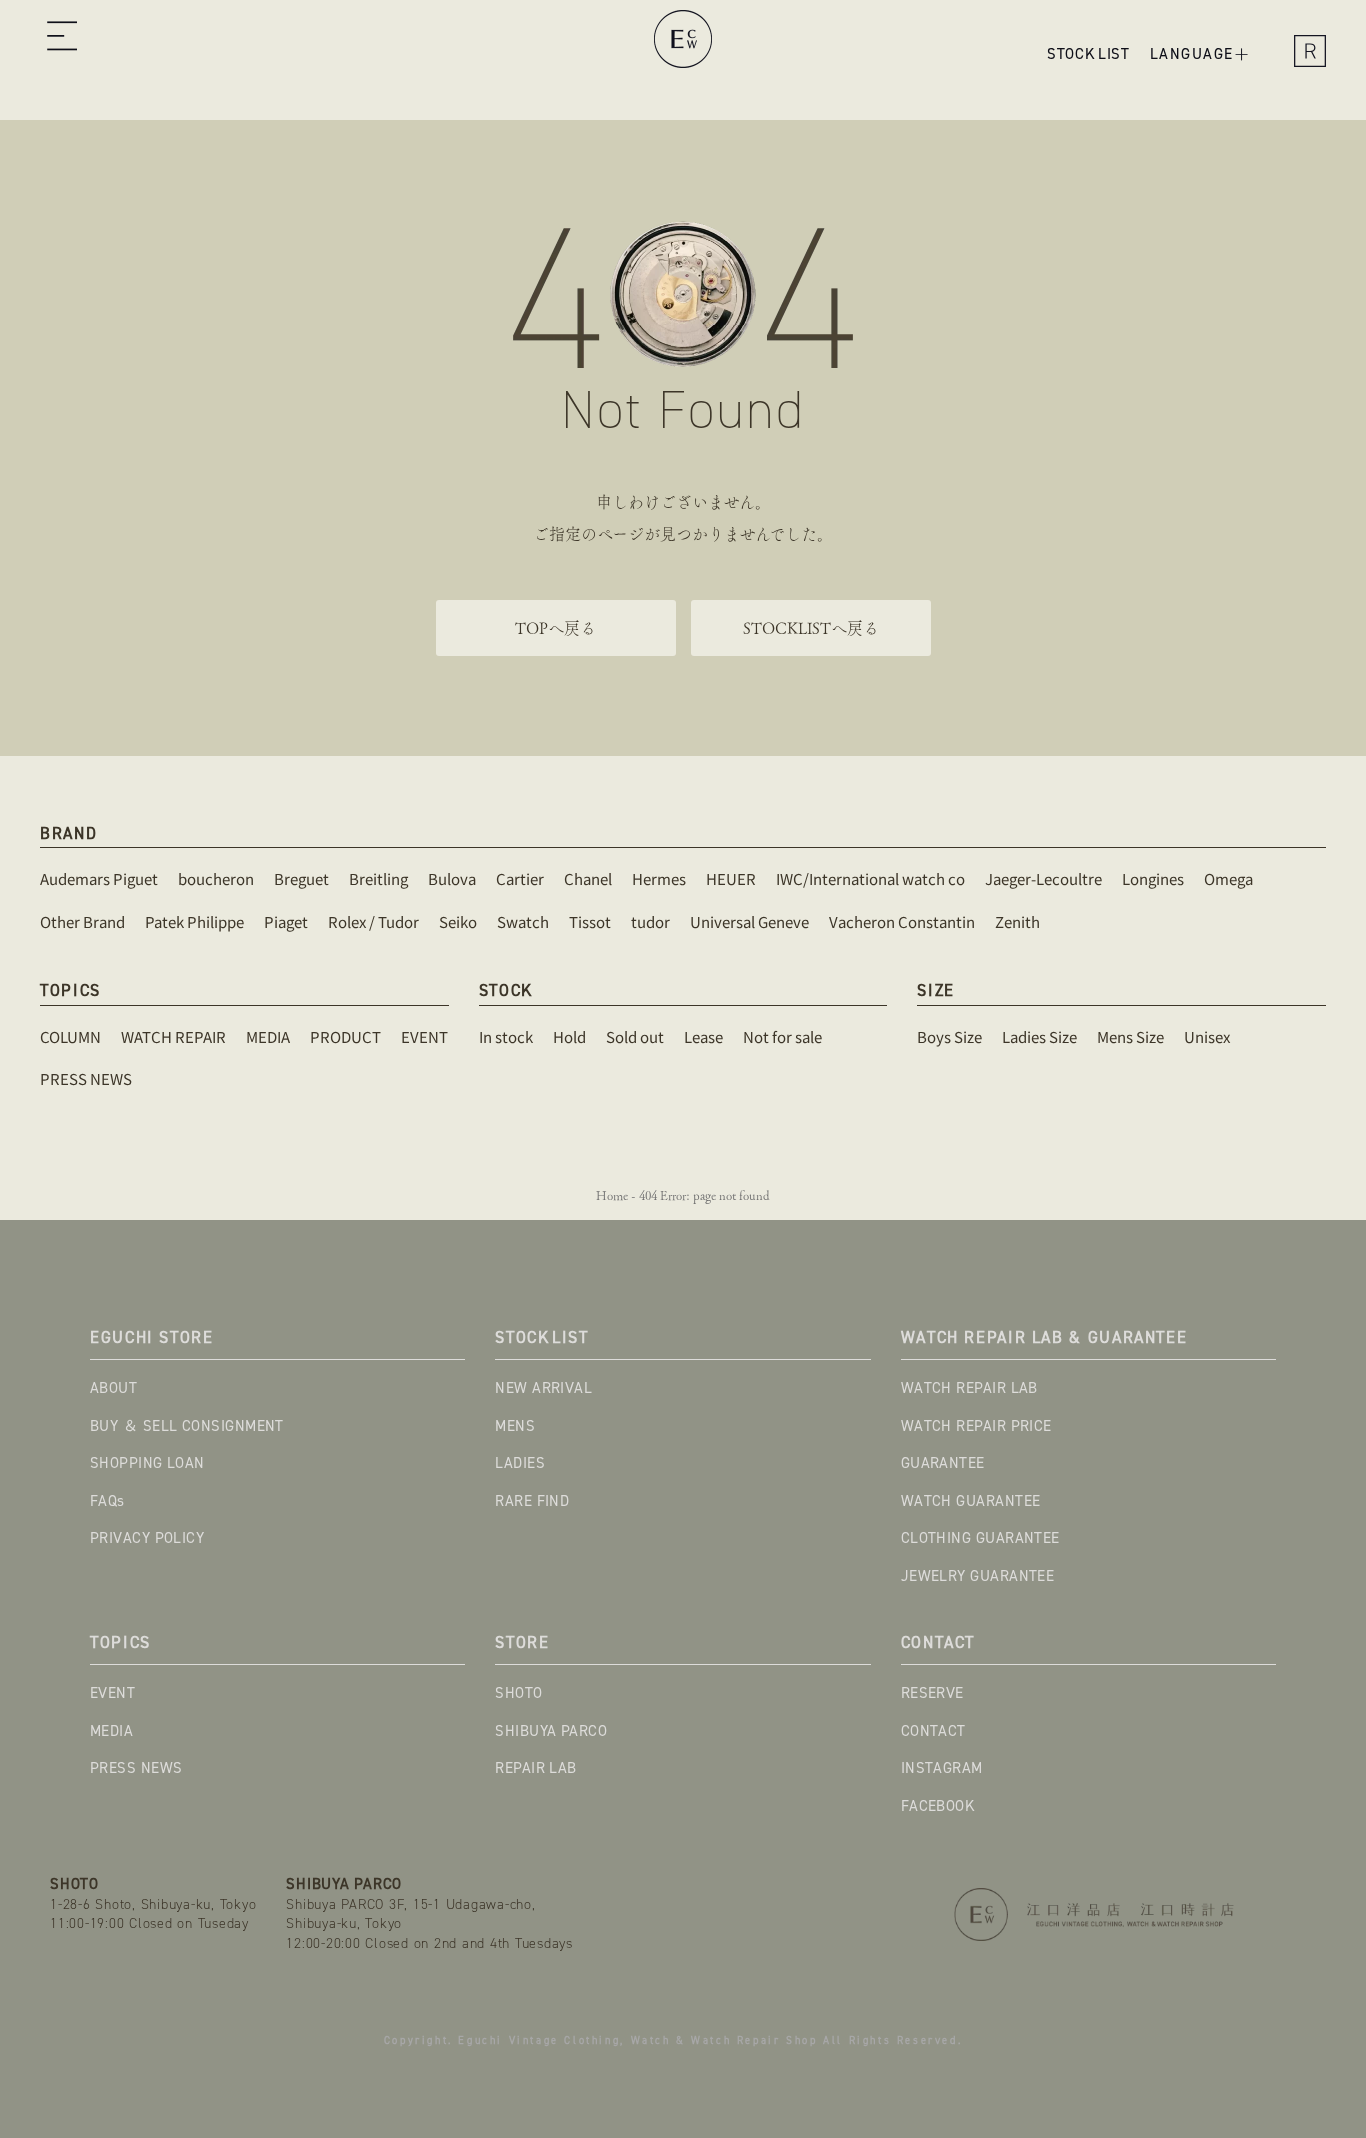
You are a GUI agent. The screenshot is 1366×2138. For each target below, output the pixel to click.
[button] (61, 39)
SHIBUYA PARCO (551, 1731)
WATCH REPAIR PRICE (976, 1426)
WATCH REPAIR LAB (969, 1388)
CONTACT (933, 1731)
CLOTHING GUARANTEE (980, 1538)
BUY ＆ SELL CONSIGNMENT (187, 1426)
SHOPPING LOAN (147, 1463)
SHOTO (518, 1693)
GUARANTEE (943, 1463)
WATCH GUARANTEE (971, 1501)
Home (612, 1195)
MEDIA (111, 1731)
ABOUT (113, 1388)
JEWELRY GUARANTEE (978, 1576)
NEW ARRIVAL (543, 1388)
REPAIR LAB (536, 1768)
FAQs (107, 1501)
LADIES (520, 1463)
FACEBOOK (938, 1806)
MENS (515, 1426)
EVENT (112, 1693)
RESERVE (932, 1693)
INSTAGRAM (942, 1768)
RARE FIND (532, 1501)
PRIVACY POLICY (147, 1538)
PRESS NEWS (136, 1768)
